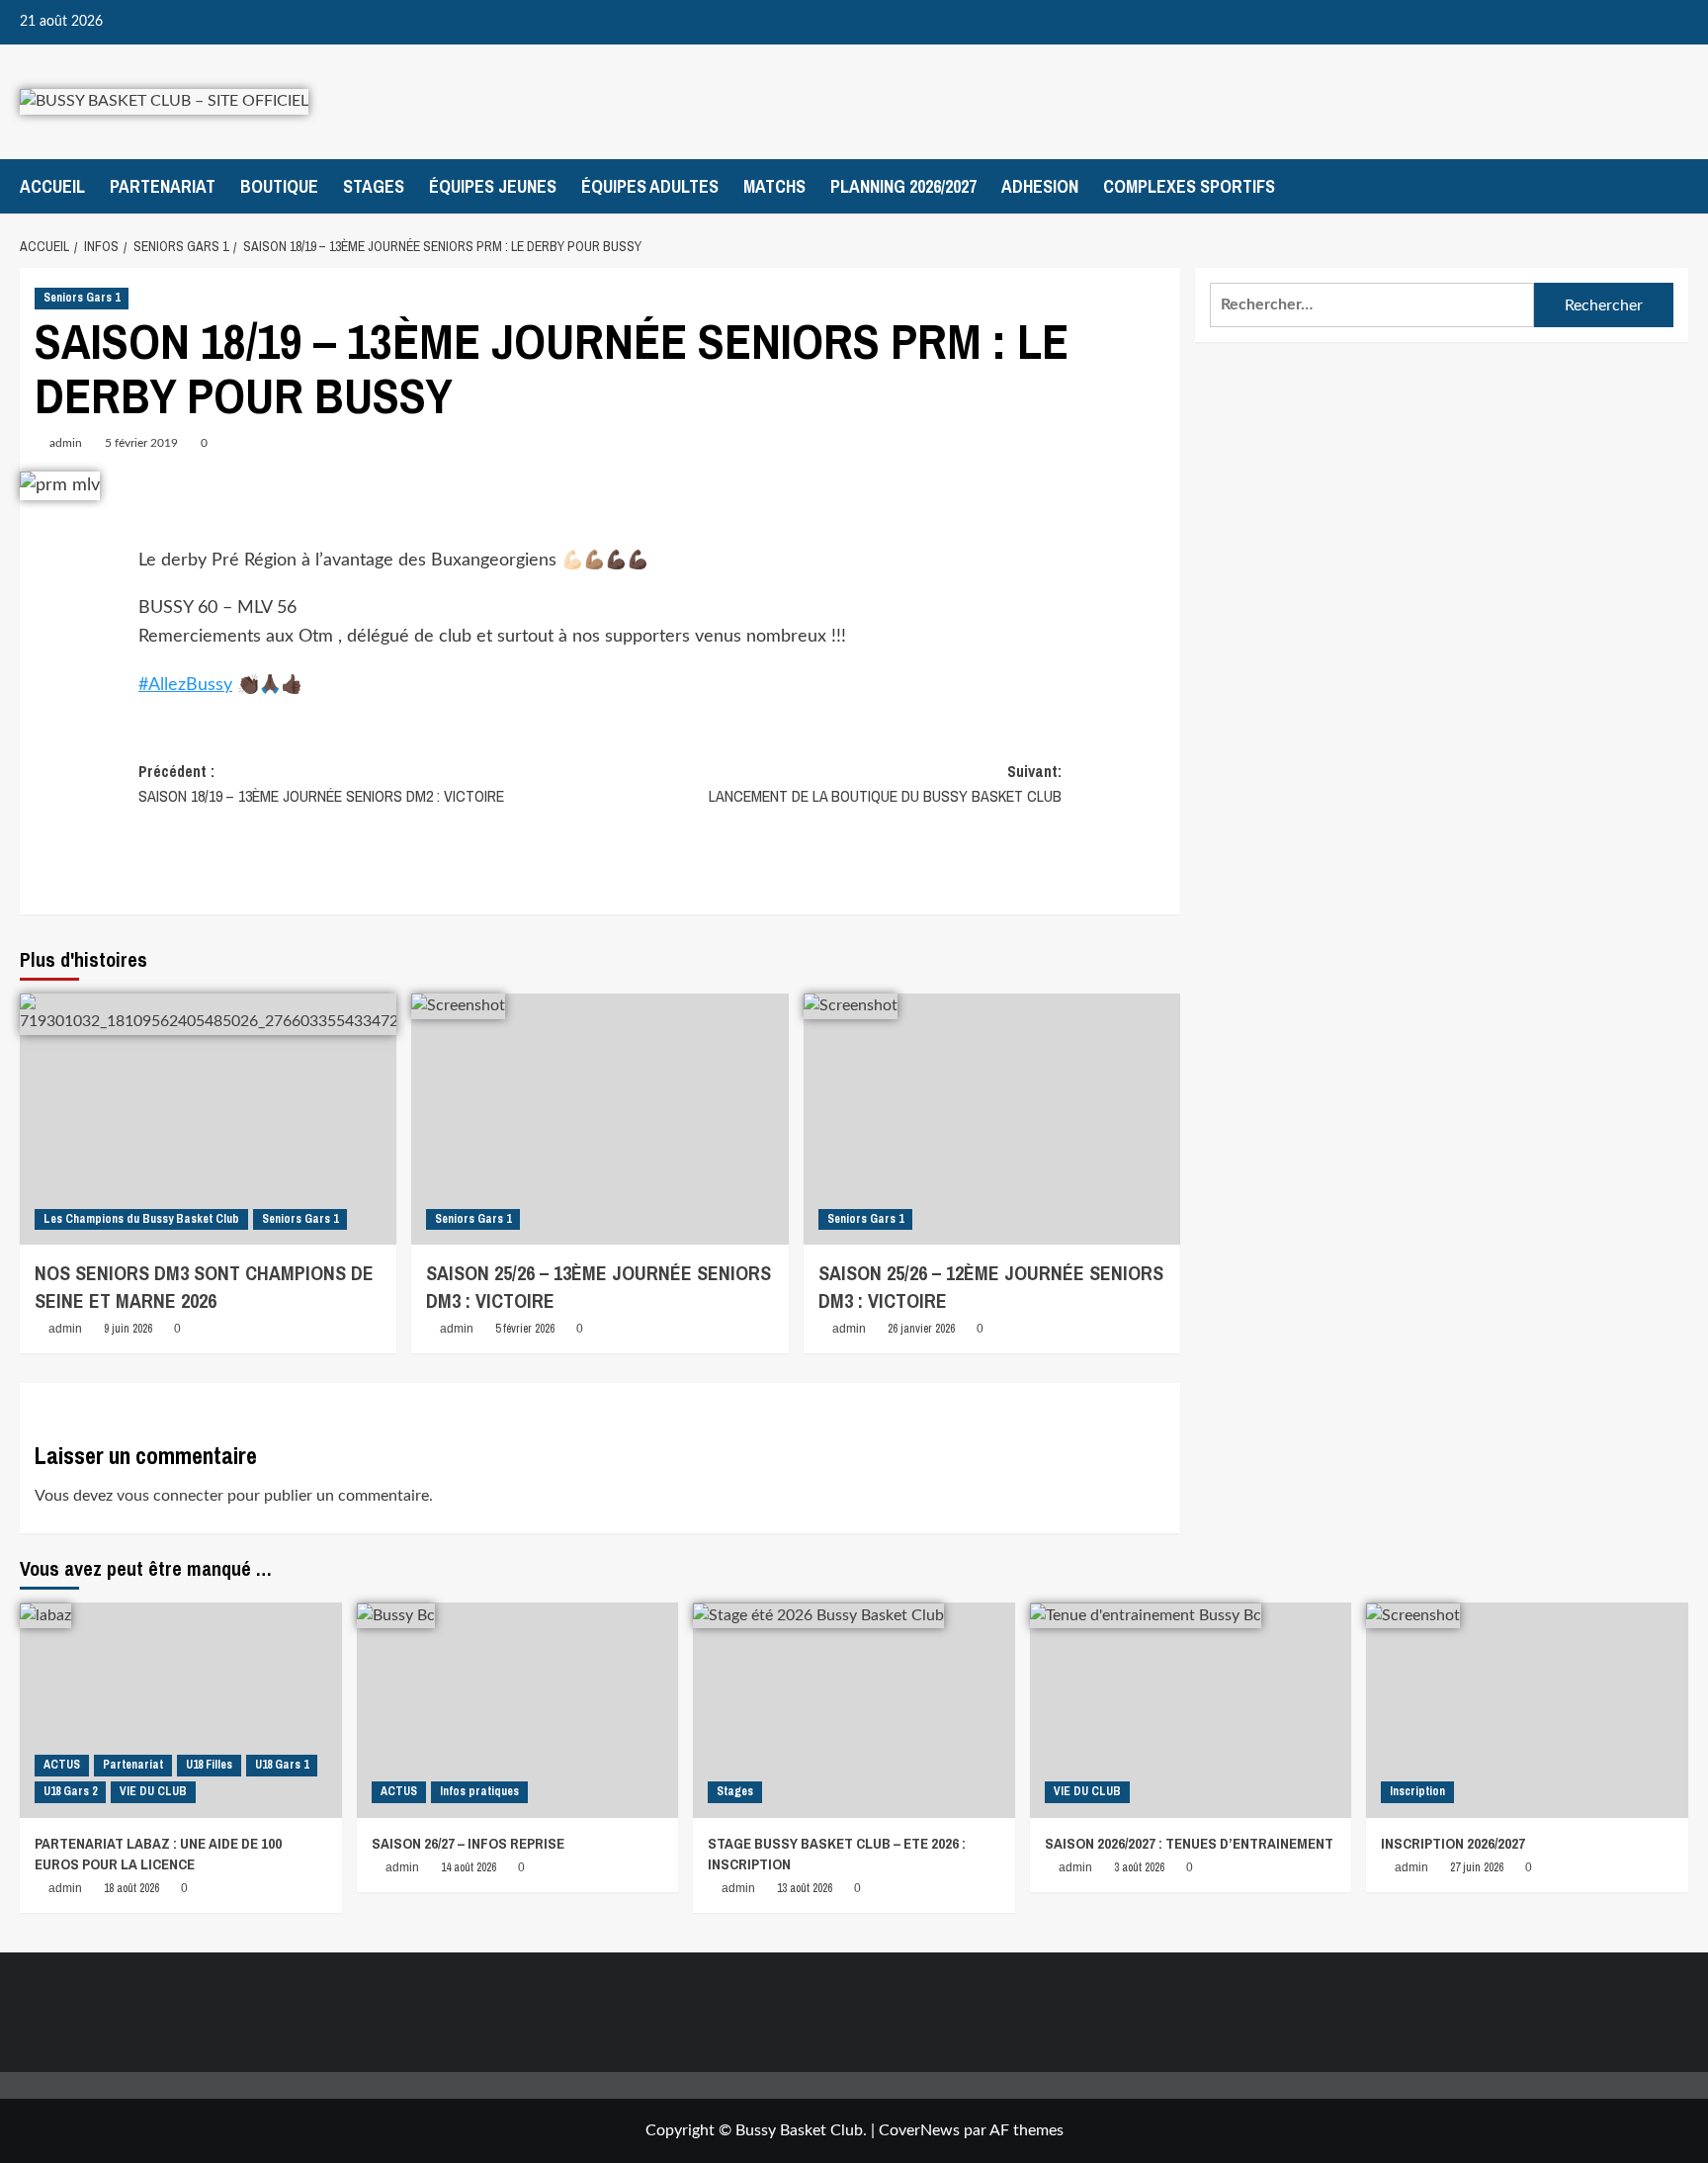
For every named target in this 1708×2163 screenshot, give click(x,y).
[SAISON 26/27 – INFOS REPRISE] (518, 1710)
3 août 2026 (1139, 1867)
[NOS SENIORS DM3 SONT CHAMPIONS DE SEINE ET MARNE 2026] (208, 1119)
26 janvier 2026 (921, 1329)
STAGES (374, 186)
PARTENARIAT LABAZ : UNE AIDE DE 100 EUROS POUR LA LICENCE (158, 1854)
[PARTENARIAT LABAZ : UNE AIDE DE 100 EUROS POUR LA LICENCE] (181, 1710)
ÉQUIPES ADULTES (650, 186)
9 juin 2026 (128, 1329)
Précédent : (321, 784)
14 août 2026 (469, 1867)
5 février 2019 (141, 443)
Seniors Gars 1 (82, 298)
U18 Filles (209, 1765)
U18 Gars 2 (70, 1791)
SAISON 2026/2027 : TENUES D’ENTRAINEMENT (1189, 1843)
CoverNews (919, 2130)
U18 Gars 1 (282, 1765)
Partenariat (133, 1765)
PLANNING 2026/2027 (903, 186)
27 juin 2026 (1477, 1867)
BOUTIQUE (279, 186)
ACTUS (62, 1765)
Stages (735, 1791)
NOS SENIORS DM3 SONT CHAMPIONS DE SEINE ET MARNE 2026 (204, 1287)
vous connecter (170, 1496)
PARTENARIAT (163, 186)
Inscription (1417, 1791)
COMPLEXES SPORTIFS (1189, 186)
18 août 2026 (131, 1888)
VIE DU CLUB (153, 1791)
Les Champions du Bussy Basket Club (141, 1219)
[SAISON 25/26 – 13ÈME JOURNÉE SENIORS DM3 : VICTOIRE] (599, 1119)
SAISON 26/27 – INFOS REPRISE (468, 1843)
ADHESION (1040, 186)
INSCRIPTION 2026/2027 (1453, 1843)
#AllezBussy (185, 685)
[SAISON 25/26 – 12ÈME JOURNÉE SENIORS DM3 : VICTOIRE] (992, 1119)
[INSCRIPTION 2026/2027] (1527, 1710)
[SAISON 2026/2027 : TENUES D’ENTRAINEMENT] (1191, 1710)
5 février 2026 (525, 1329)
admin (66, 443)
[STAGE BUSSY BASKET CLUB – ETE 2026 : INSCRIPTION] (854, 1710)
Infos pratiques (479, 1791)
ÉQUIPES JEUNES (493, 186)
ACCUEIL (52, 186)
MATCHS (774, 186)
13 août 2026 (805, 1888)
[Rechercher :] (1372, 305)
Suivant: (885, 784)
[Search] (1676, 186)
